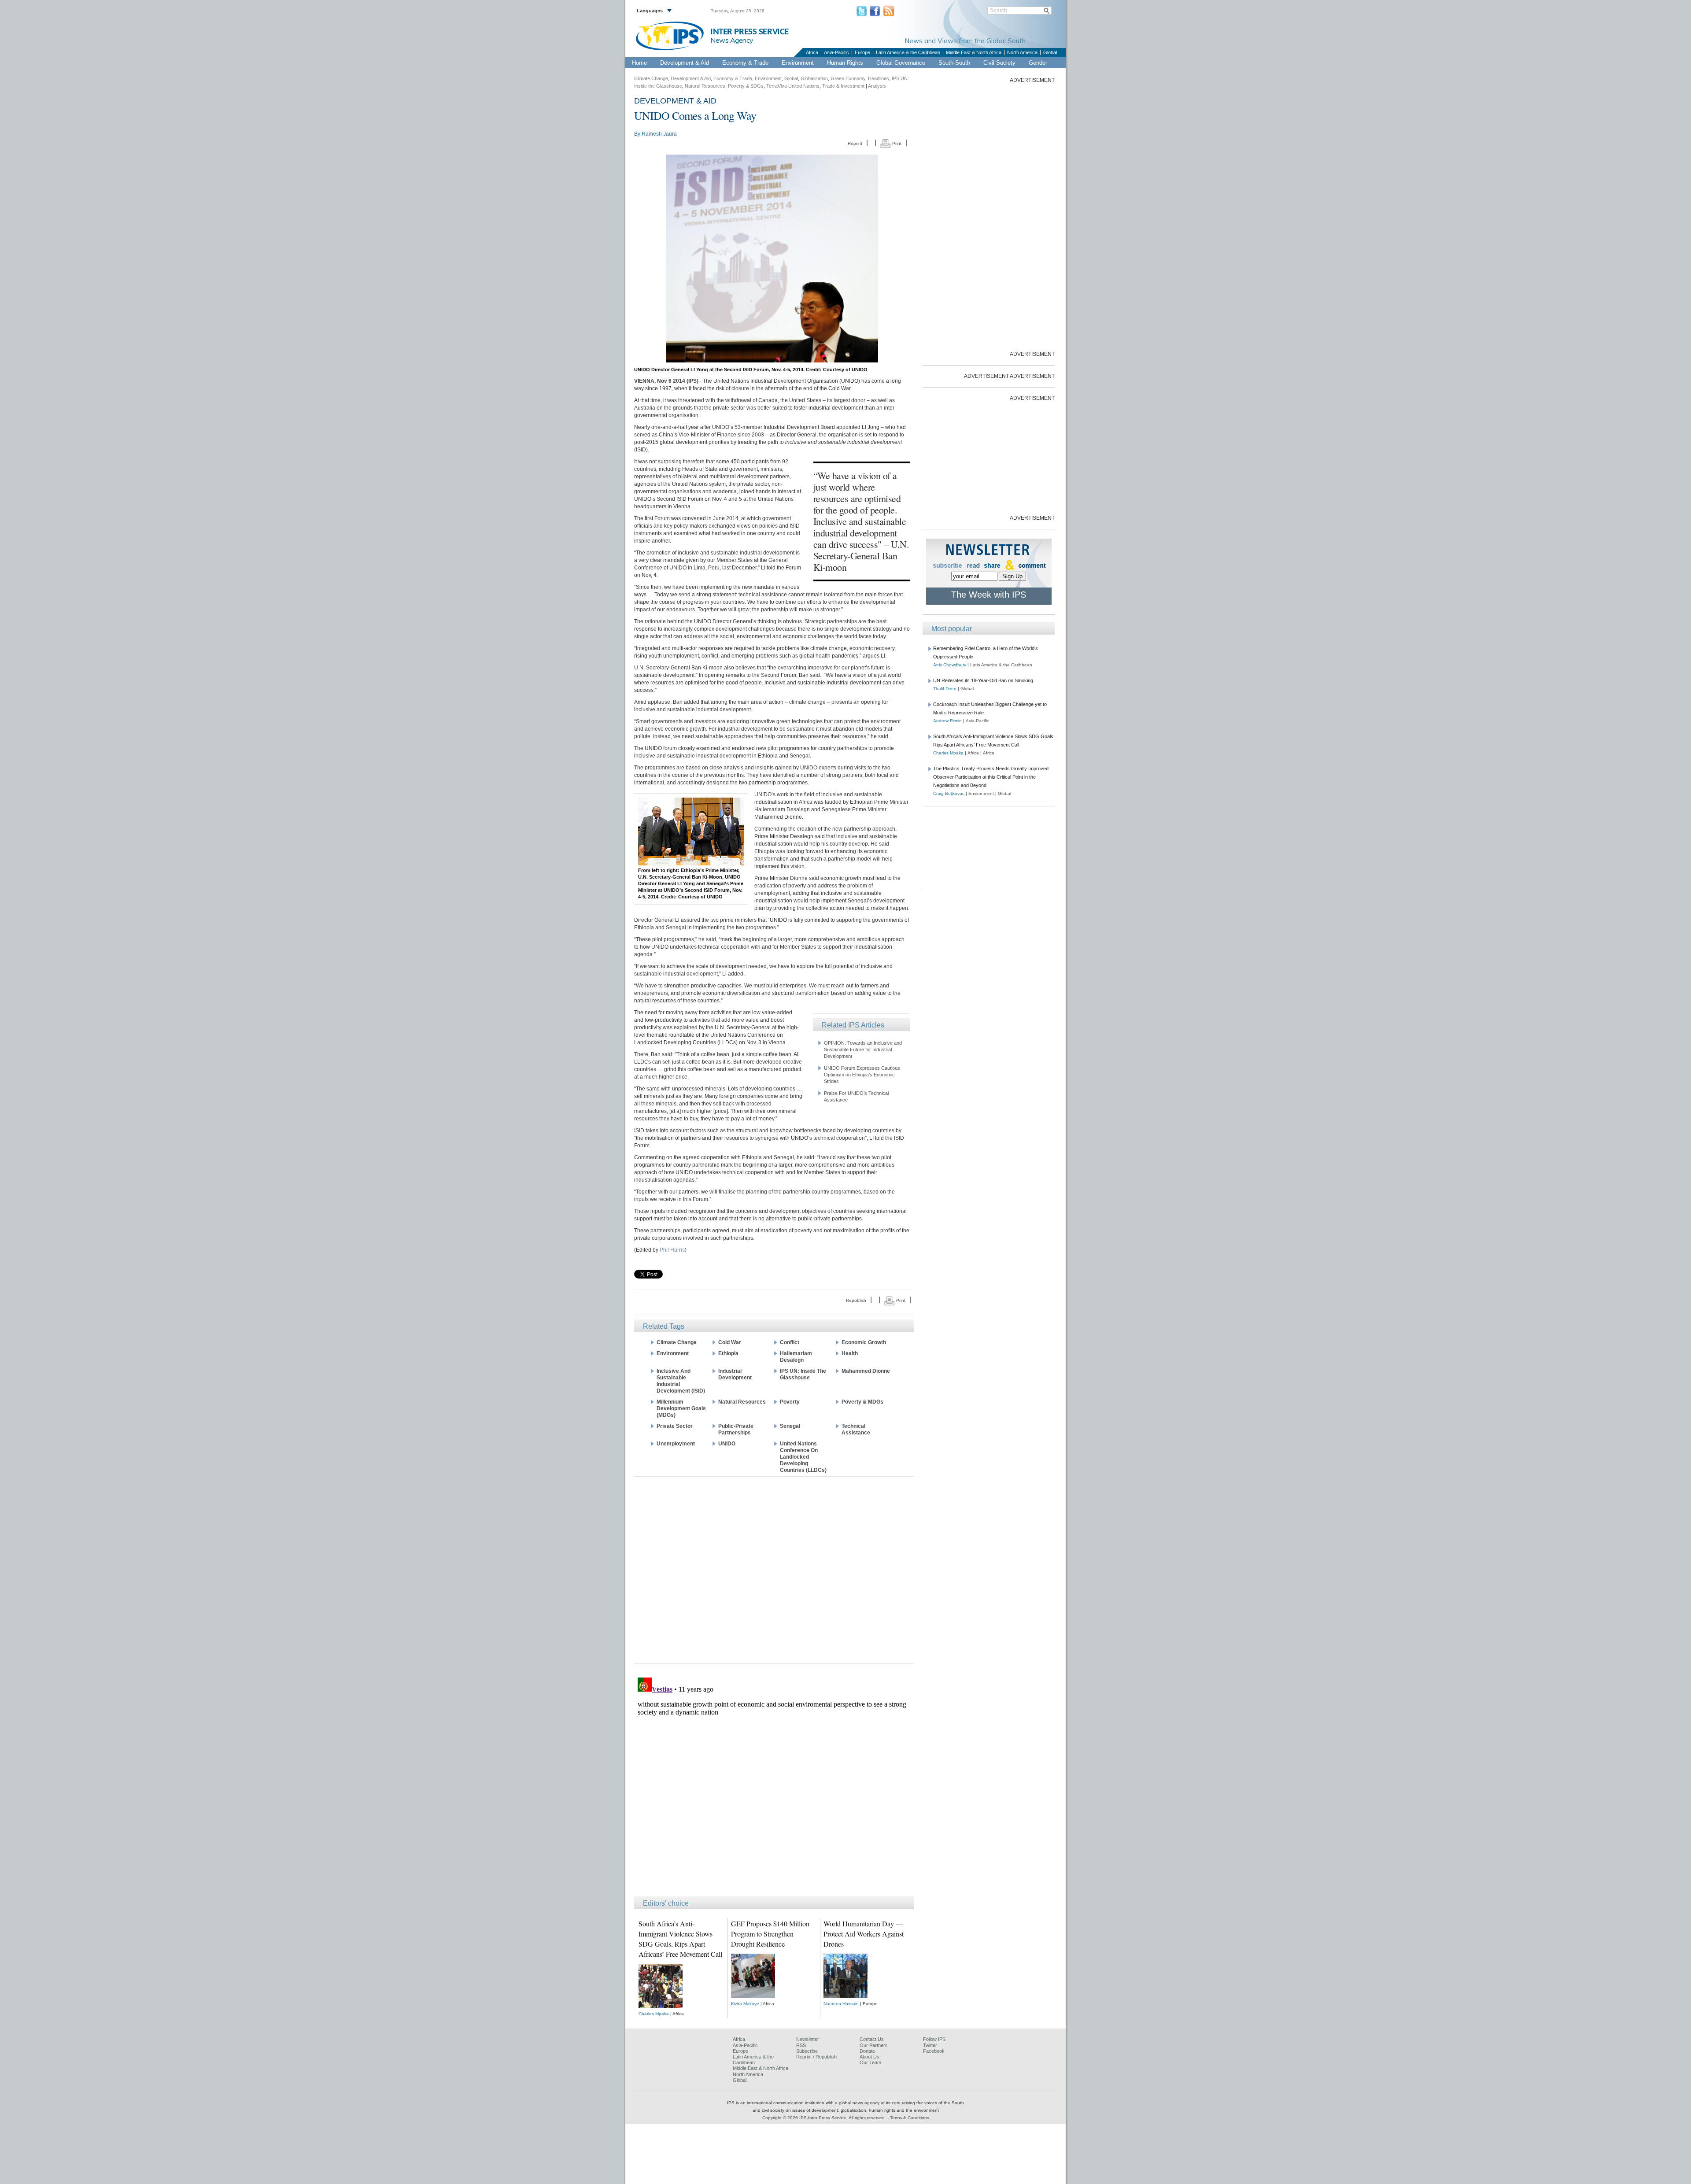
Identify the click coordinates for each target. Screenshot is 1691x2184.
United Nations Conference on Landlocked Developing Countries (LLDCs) (803, 1457)
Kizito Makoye (745, 2004)
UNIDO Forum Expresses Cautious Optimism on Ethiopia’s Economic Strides (862, 1075)
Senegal (790, 1426)
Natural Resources (705, 86)
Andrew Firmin (947, 721)
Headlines (879, 78)
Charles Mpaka (654, 2014)
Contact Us (872, 2039)
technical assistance (856, 1429)
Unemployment (676, 1444)
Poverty (790, 1402)
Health (850, 1353)
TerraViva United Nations (793, 86)
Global (1050, 52)
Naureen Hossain (841, 2004)
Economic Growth (864, 1342)
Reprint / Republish (816, 2057)
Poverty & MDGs (862, 1402)
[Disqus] (774, 1784)
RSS (801, 2045)
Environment (798, 63)
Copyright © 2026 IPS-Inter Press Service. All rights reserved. (825, 2118)
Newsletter (808, 2039)
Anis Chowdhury (950, 665)
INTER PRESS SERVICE (750, 32)
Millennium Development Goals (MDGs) (681, 1408)
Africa (812, 52)
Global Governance (901, 63)
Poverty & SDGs (746, 86)
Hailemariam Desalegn (796, 1357)
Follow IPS (934, 2039)
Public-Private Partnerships (736, 1429)
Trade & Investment (843, 86)
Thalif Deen (945, 689)
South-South (954, 63)
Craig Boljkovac (949, 793)
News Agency (732, 40)
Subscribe (807, 2051)
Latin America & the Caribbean (908, 52)
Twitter (930, 2045)
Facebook (934, 2051)
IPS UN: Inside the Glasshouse (803, 1374)
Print (896, 143)
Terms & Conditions (910, 2118)
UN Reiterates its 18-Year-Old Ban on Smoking (983, 680)
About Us (869, 2057)
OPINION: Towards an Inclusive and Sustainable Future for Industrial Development (863, 1050)
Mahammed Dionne (866, 1371)
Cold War (730, 1342)
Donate (867, 2051)
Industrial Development (735, 1374)
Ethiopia (728, 1353)
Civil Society (999, 63)
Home (639, 63)
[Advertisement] (774, 1569)
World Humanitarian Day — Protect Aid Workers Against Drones (864, 1934)
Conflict (790, 1342)
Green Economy (848, 78)
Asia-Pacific (836, 52)
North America (1022, 52)
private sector (675, 1426)
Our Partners (874, 2045)
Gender (1038, 63)
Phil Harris (672, 1250)
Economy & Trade (745, 63)
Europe (862, 52)
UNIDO (727, 1444)
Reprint (855, 143)
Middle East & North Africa (974, 52)
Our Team (870, 2062)
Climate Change (651, 78)
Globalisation (814, 78)
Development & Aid (685, 63)
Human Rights (845, 63)
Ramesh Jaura (659, 134)
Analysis (877, 86)
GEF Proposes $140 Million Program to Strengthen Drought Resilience (770, 1934)
